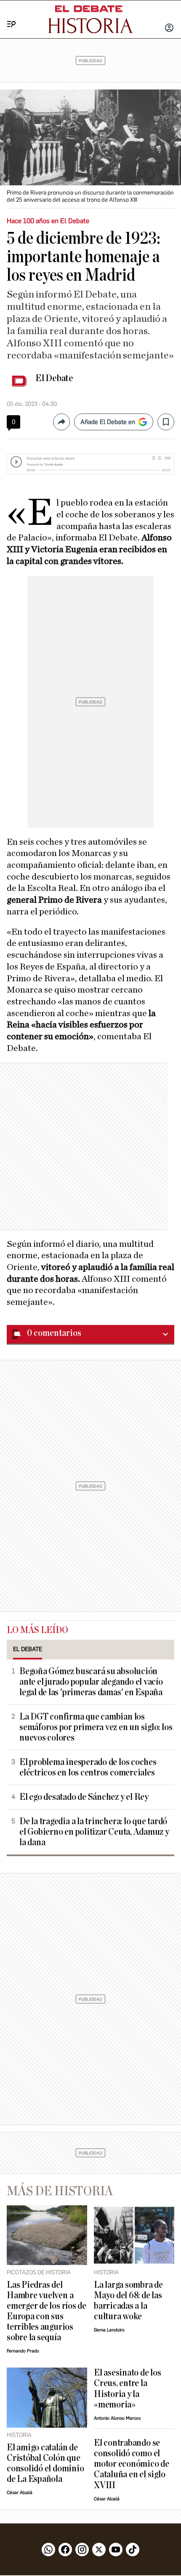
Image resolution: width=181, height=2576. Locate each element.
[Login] (169, 29)
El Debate (54, 378)
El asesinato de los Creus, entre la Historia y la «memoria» (128, 2389)
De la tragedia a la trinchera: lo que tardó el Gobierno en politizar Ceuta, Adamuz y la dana (94, 1832)
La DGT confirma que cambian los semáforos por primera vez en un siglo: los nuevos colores (96, 1727)
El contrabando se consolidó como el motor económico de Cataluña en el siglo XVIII (132, 2464)
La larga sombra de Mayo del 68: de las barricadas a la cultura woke (128, 2301)
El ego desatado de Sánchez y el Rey (84, 1797)
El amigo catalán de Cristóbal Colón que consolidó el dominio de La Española (45, 2463)
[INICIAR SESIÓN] (169, 29)
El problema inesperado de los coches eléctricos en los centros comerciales (88, 1767)
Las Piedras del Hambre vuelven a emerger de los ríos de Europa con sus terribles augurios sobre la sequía (47, 2311)
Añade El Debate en (108, 422)
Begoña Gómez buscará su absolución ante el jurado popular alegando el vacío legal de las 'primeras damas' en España (91, 1682)
